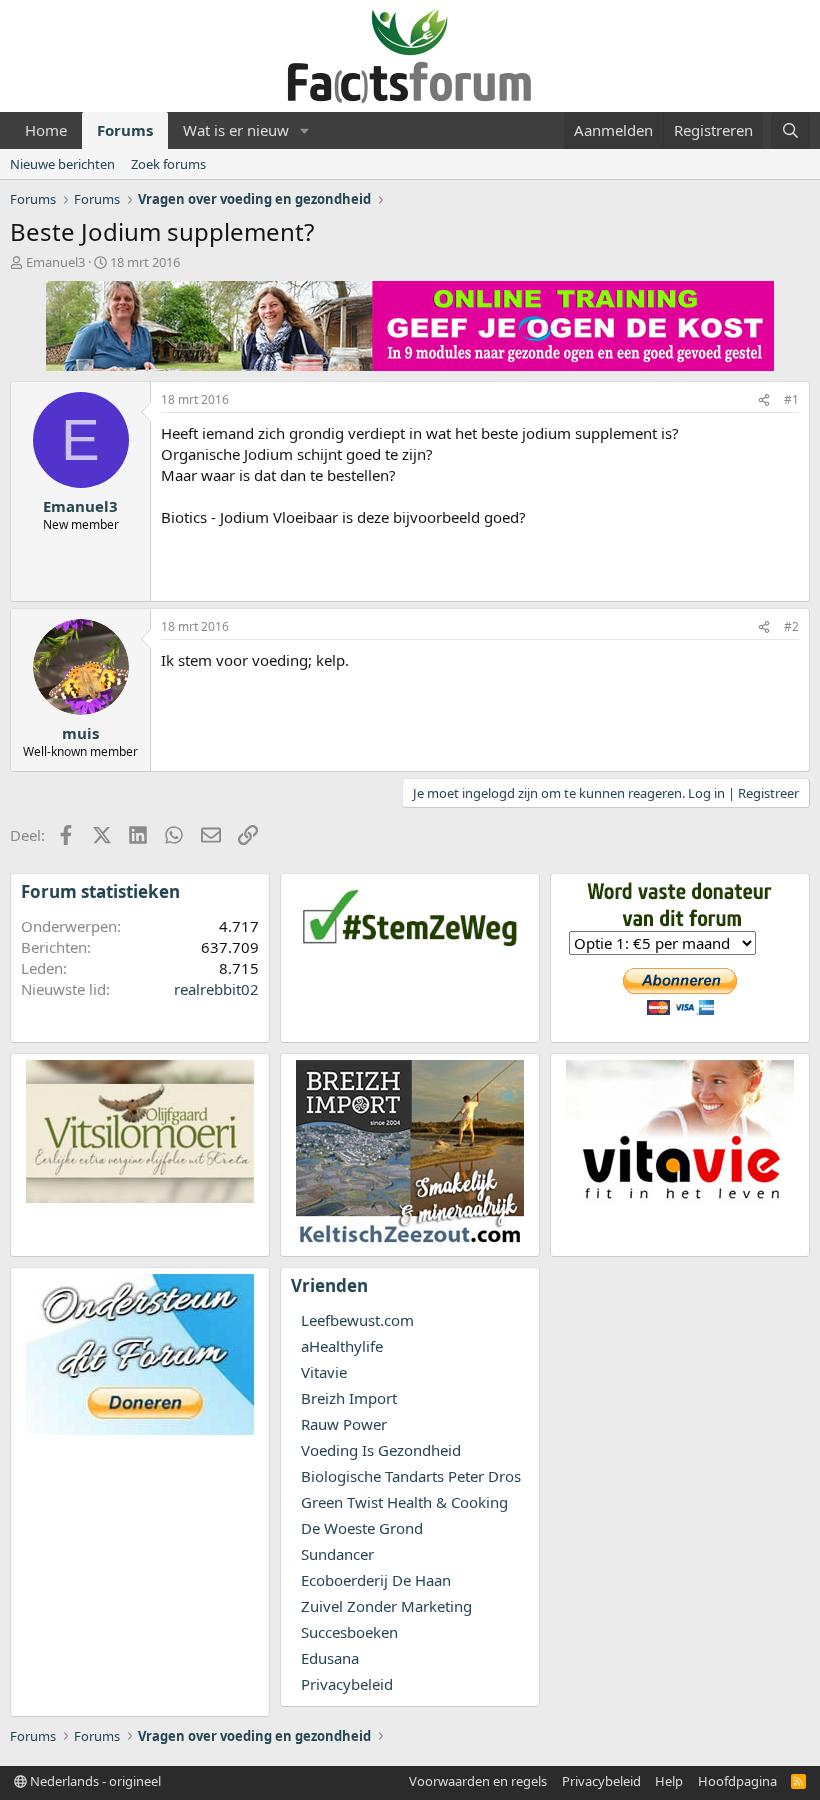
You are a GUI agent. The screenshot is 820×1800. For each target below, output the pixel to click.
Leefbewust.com (357, 1320)
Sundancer (337, 1554)
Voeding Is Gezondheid (381, 1450)
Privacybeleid (347, 1684)
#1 (791, 399)
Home (46, 130)
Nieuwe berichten (62, 164)
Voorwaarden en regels (478, 1781)
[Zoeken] (790, 130)
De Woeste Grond (362, 1528)
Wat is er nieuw (236, 130)
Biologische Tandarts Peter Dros (411, 1476)
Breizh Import (349, 1398)
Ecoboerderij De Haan (376, 1580)
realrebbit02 (216, 989)
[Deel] (764, 400)
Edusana (330, 1658)
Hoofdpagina (737, 1781)
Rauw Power (344, 1424)
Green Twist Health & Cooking (404, 1502)
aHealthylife (342, 1346)
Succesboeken (349, 1632)
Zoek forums (168, 164)
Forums (125, 130)
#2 (791, 626)
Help (669, 1781)
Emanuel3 (55, 262)
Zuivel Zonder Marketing (386, 1606)
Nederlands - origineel (94, 1781)
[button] (305, 130)
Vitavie (324, 1372)
